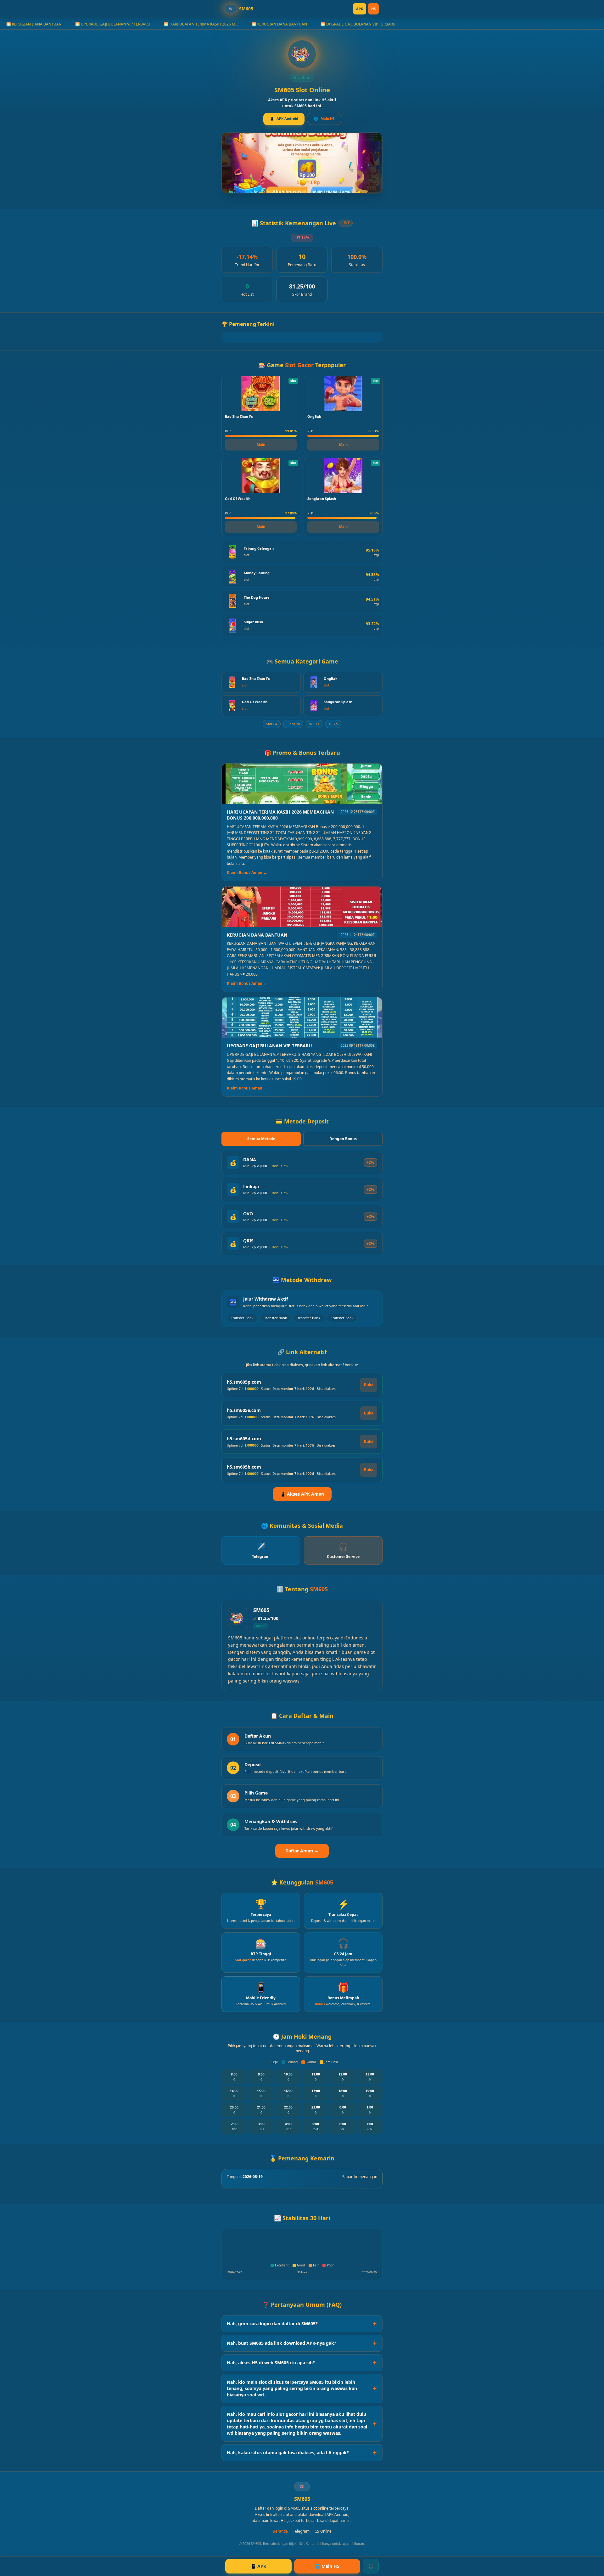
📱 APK (258, 2566)
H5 (373, 9)
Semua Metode (261, 1139)
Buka (369, 1385)
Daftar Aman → (302, 1851)
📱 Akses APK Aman (302, 1494)
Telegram (301, 2531)
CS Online (323, 2531)
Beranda (280, 2531)
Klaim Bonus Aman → (247, 873)
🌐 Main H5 (327, 2566)
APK (360, 9)
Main (261, 444)
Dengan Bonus (343, 1139)
